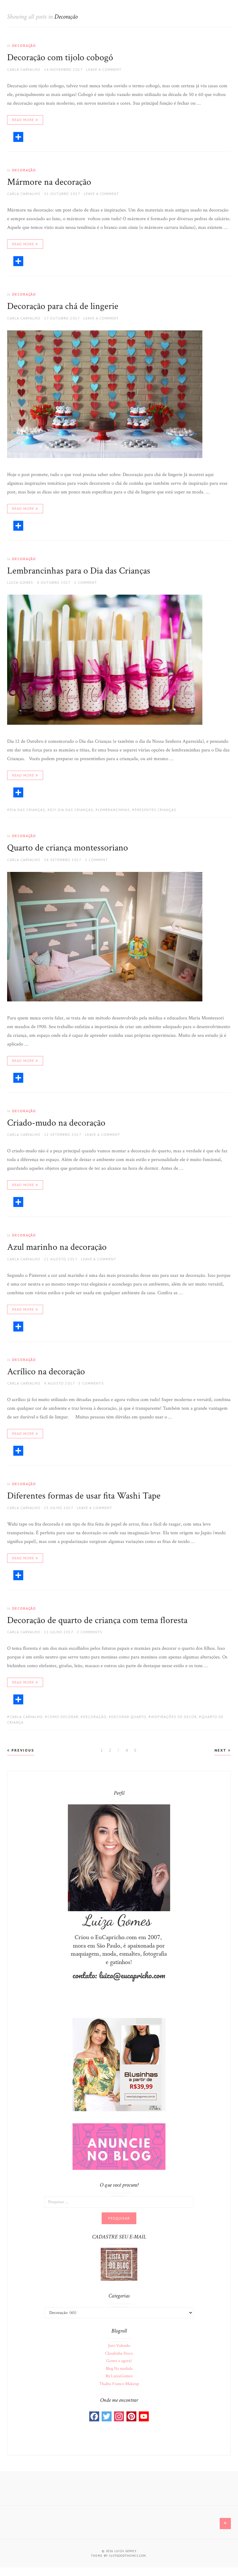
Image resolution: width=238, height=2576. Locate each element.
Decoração (24, 45)
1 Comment (86, 582)
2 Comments (90, 1632)
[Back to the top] (225, 2524)
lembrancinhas (114, 810)
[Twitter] (107, 2416)
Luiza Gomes (20, 582)
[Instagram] (119, 2416)
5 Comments (91, 1383)
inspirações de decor (174, 1717)
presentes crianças (155, 810)
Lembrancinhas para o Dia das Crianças (79, 571)
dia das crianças (27, 810)
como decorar (63, 1717)
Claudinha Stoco (119, 2353)
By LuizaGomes (119, 2376)
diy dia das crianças (72, 810)
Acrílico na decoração (46, 1372)
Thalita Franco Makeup (119, 2384)
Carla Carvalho (24, 69)
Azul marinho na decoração (57, 1247)
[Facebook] (94, 2416)
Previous (22, 1750)
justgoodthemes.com (128, 2556)
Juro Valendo (119, 2346)
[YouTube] (144, 2416)
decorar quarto (129, 1717)
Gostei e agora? (119, 2361)
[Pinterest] (131, 2416)
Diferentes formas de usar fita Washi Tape (84, 1496)
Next (221, 1750)
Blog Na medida (119, 2369)
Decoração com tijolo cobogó (60, 58)
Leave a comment (104, 69)
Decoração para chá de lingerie (63, 306)
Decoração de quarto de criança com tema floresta (97, 1620)
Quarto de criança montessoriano (68, 848)
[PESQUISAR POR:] (119, 2202)
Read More (23, 120)
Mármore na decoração (49, 182)
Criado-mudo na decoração (56, 1123)
